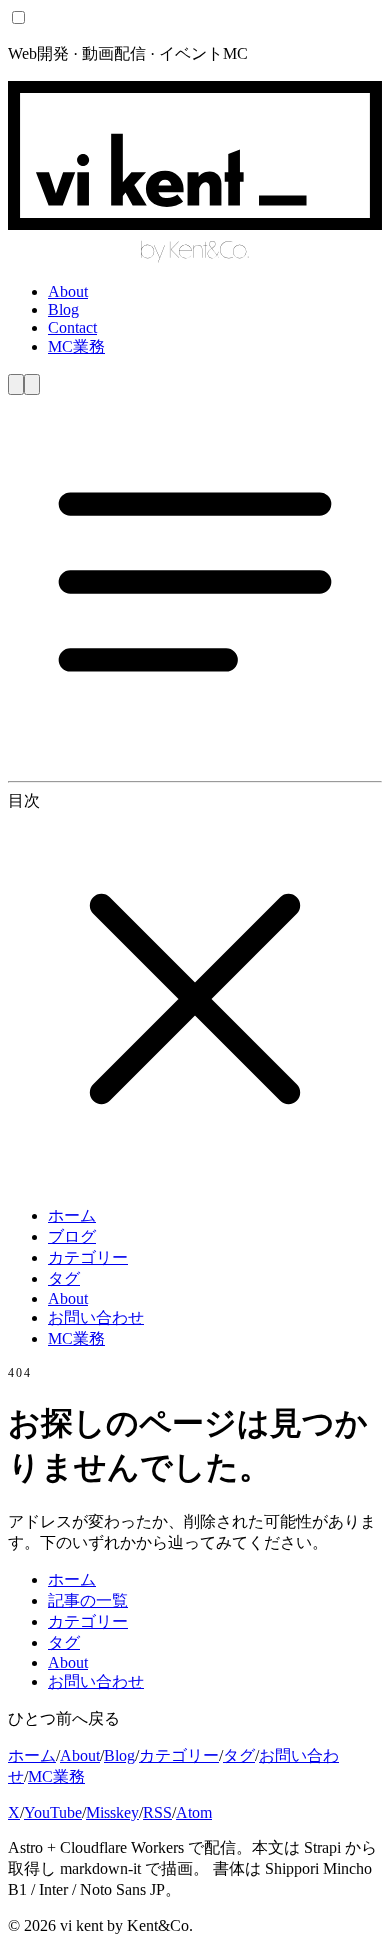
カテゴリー (88, 1257)
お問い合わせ (96, 1317)
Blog (63, 309)
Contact (72, 327)
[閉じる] (195, 1180)
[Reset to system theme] (32, 384)
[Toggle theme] (16, 384)
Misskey (112, 1812)
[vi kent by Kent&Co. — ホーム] (195, 257)
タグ (64, 1278)
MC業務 (76, 346)
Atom (194, 1812)
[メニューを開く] (195, 763)
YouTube (53, 1812)
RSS (157, 1812)
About (68, 291)
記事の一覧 (88, 1600)
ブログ (72, 1236)
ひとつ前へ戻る (64, 1718)
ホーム (72, 1215)
